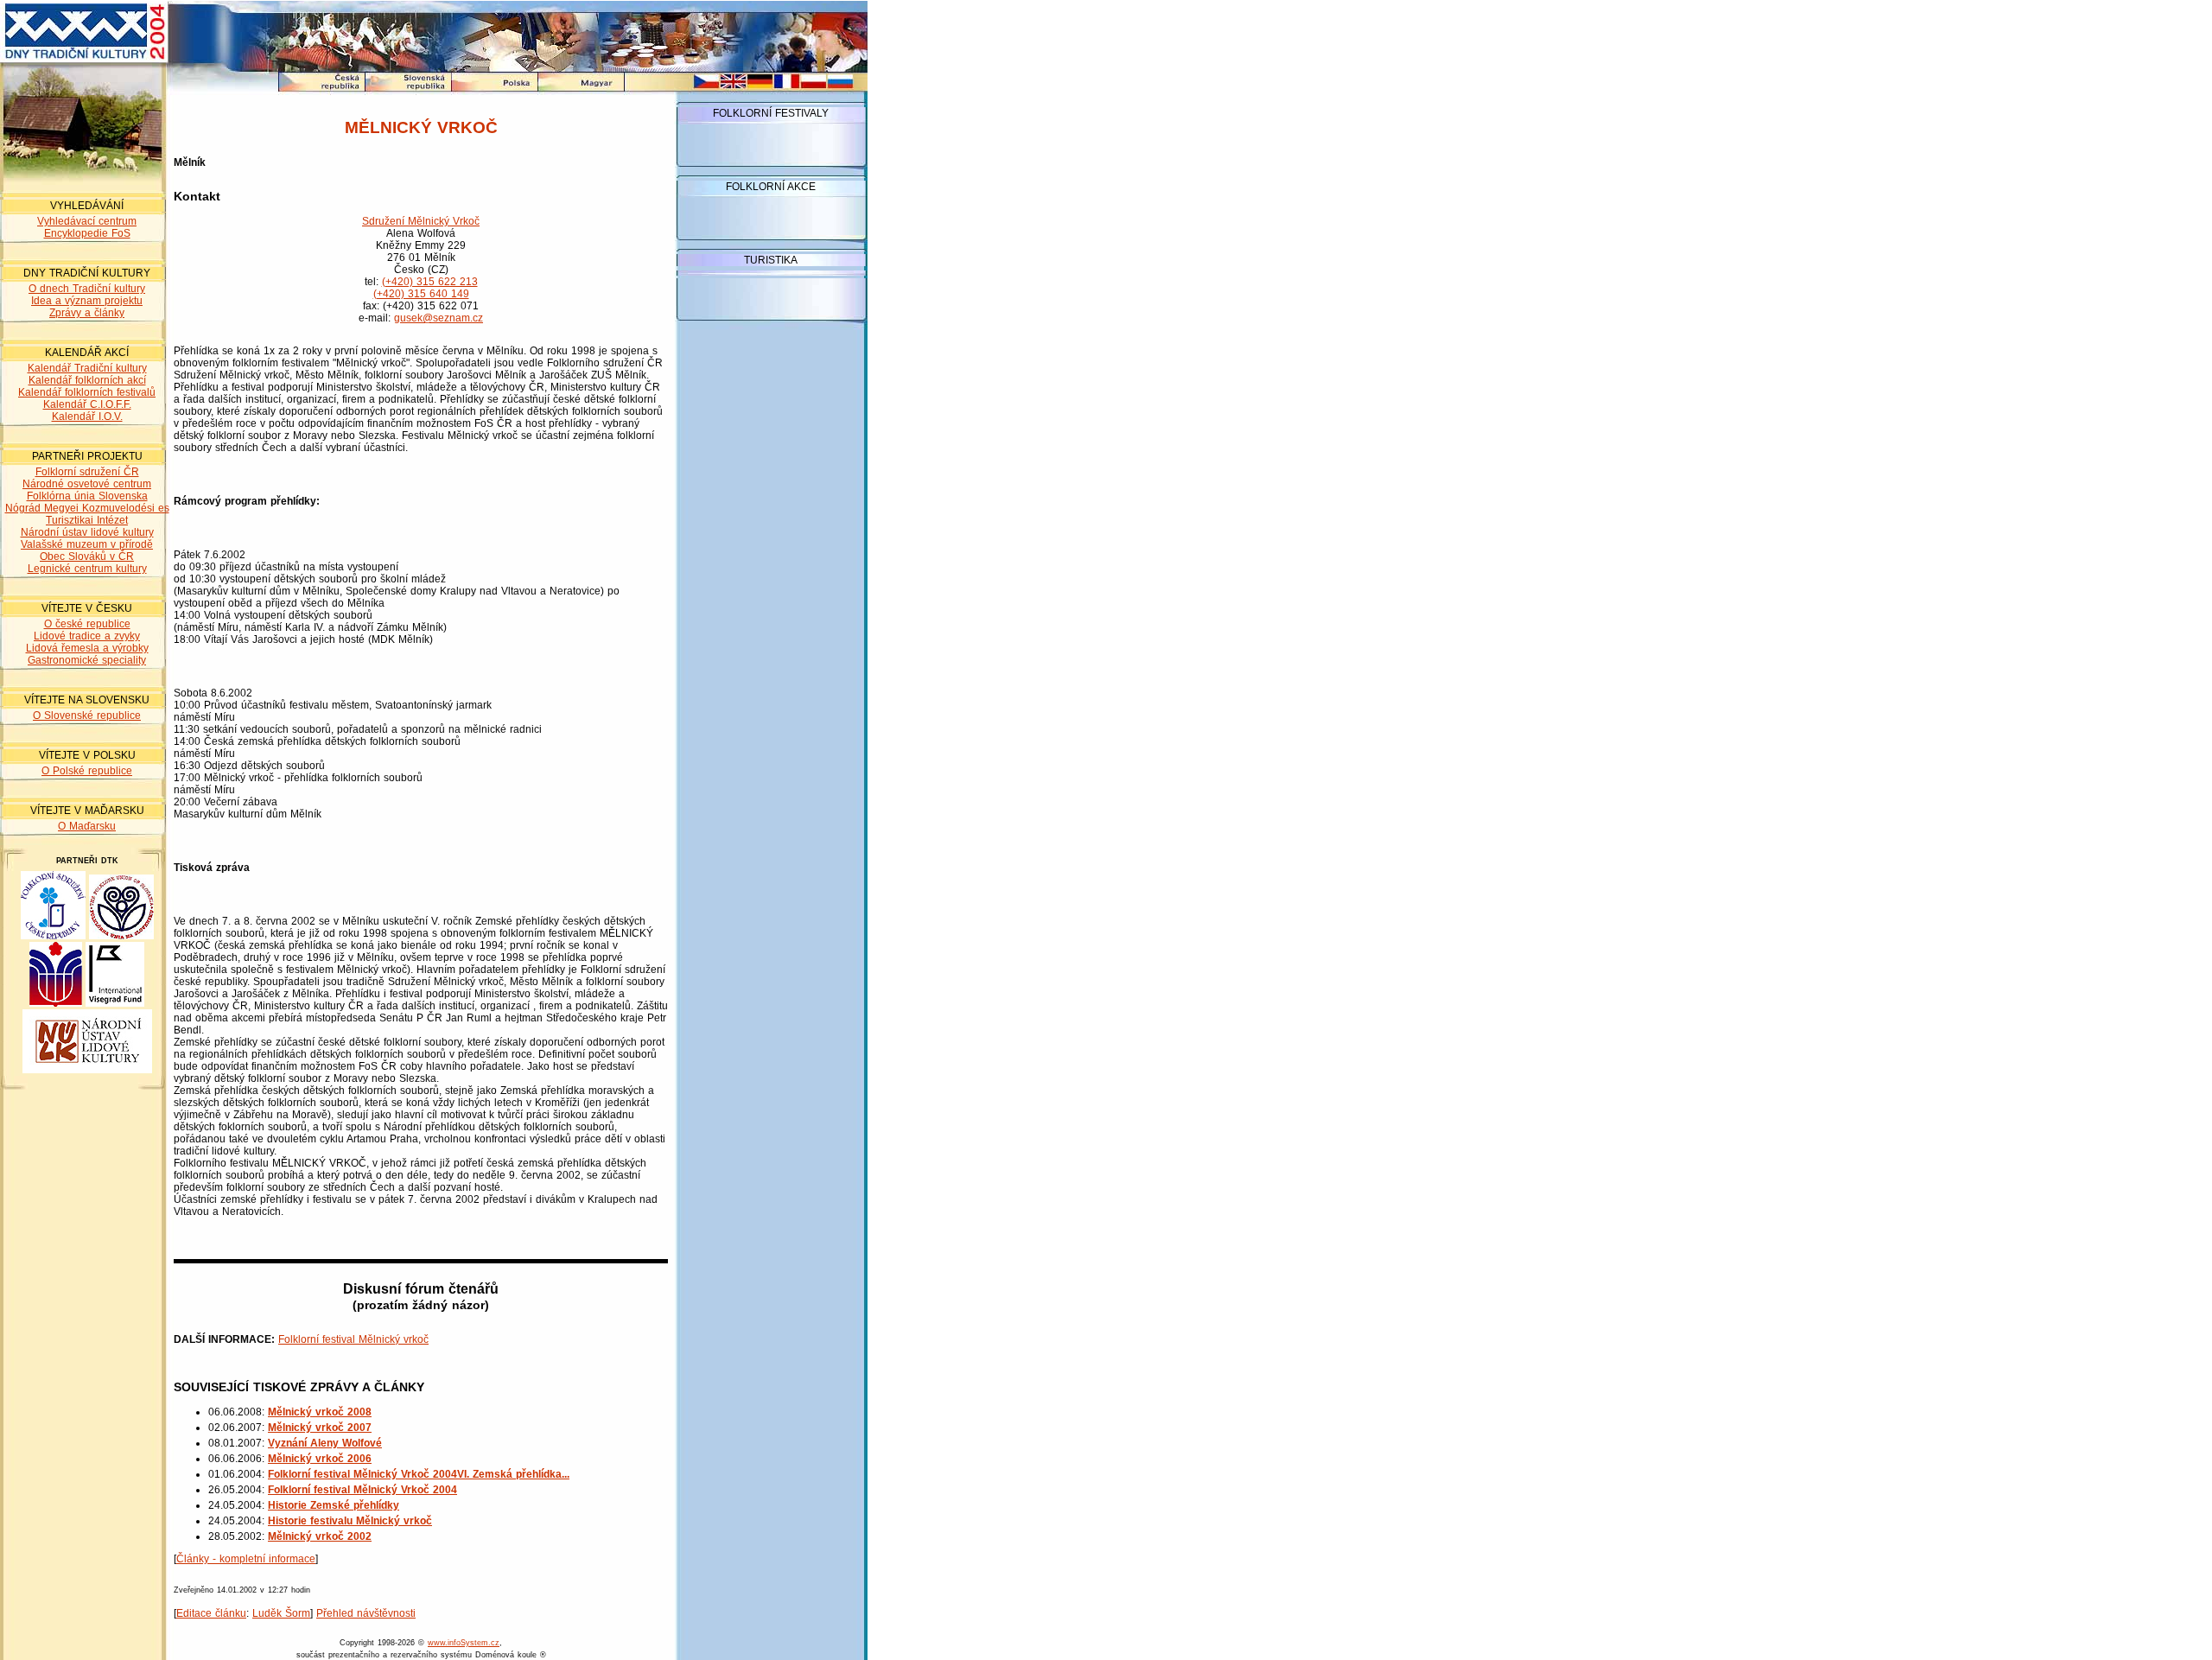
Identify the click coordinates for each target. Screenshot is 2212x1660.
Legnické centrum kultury (87, 569)
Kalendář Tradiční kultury (87, 368)
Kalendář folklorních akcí (87, 380)
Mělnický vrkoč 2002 (320, 1536)
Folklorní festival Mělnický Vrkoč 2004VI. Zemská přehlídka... (419, 1474)
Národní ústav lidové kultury (87, 532)
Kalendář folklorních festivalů (87, 392)
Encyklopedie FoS (87, 233)
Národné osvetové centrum (87, 484)
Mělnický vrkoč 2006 (320, 1459)
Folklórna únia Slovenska (87, 496)
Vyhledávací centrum (87, 221)
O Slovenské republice (87, 716)
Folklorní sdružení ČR (87, 472)
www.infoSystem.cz (464, 1643)
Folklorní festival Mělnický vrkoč (353, 1339)
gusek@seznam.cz (439, 318)
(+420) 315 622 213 (430, 282)
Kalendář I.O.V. (87, 417)
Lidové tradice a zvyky (87, 636)
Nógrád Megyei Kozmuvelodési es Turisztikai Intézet (87, 514)
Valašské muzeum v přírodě (87, 544)
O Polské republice (87, 771)
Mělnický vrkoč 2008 (320, 1412)
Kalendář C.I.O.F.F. (87, 404)
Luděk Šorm (281, 1613)
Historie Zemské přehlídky (334, 1505)
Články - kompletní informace (246, 1559)
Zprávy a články (87, 313)
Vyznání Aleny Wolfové (325, 1443)
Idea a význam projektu (87, 301)
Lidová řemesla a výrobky (87, 648)
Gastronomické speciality (87, 660)
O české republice (87, 624)
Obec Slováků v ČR (87, 557)
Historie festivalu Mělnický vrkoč (350, 1521)
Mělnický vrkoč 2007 (320, 1428)
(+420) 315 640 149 (421, 294)
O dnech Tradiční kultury (87, 289)
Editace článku (211, 1613)
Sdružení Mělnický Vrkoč (421, 221)
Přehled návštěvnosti (366, 1613)
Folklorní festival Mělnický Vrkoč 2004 (362, 1490)
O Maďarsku (87, 826)
